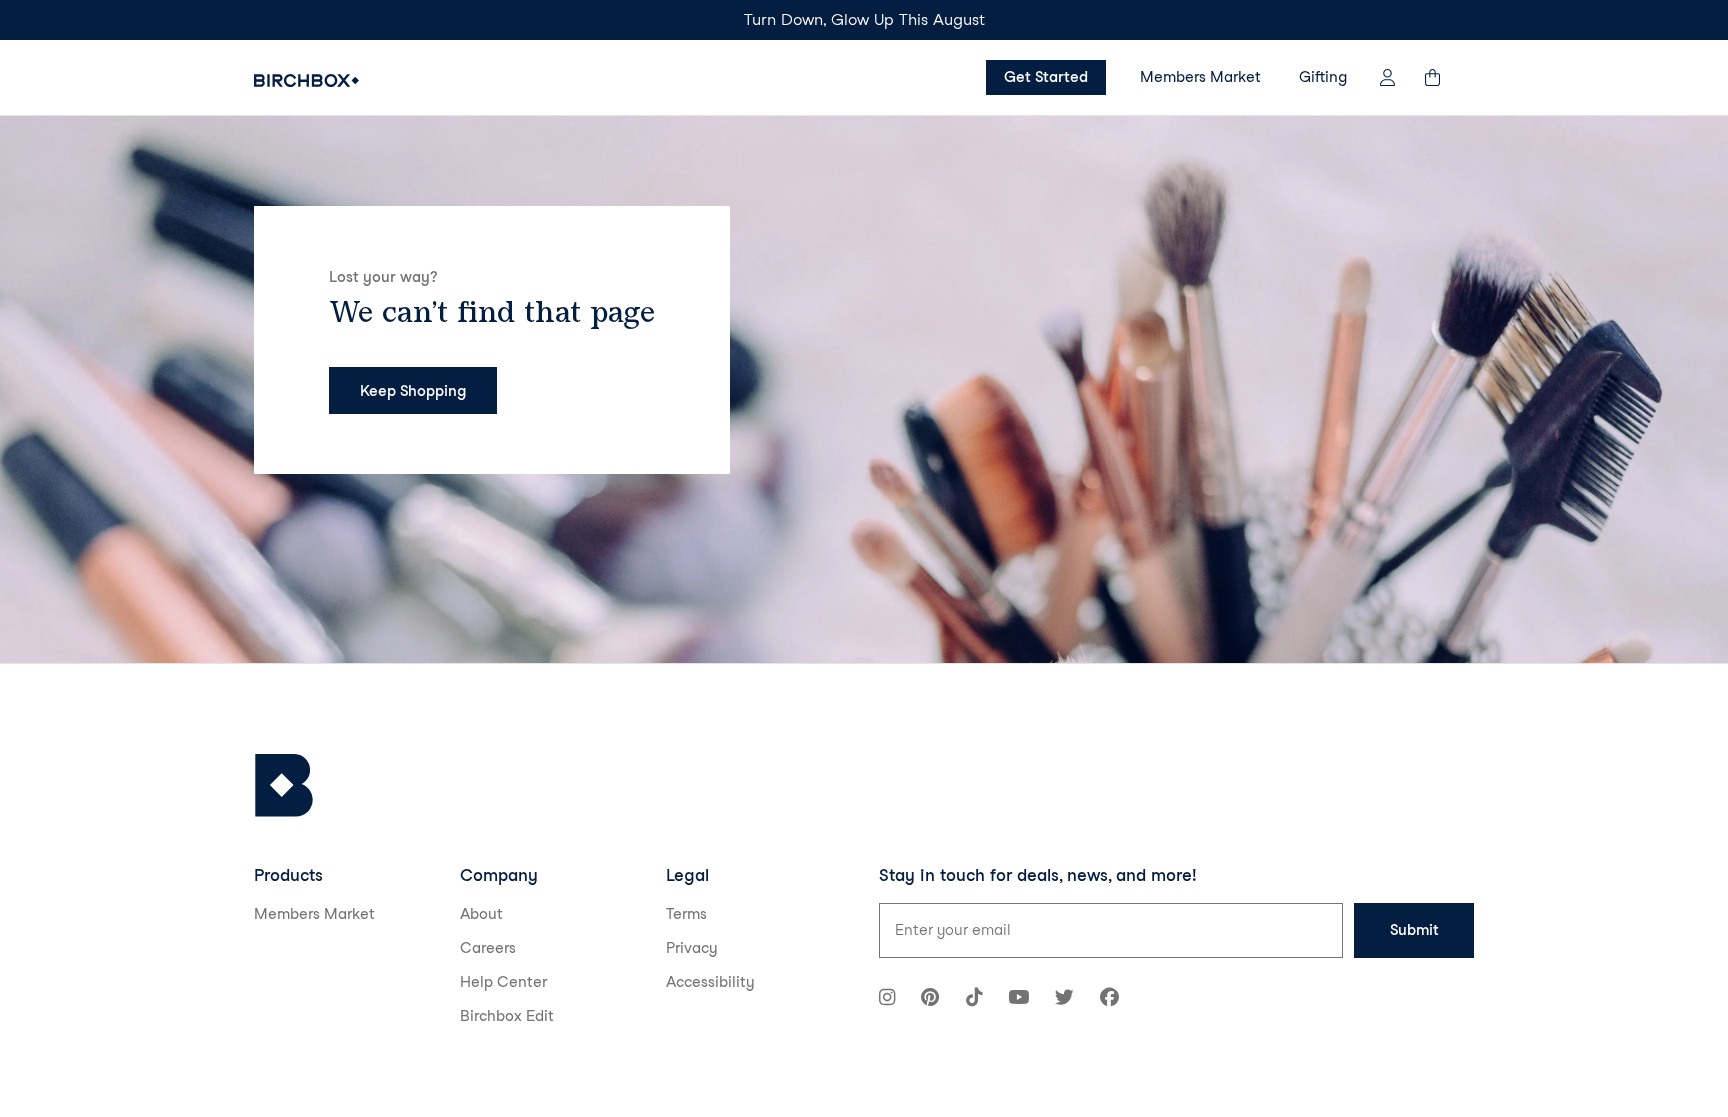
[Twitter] (1064, 999)
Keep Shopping (413, 391)
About (481, 914)
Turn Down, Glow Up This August (864, 19)
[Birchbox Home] (306, 80)
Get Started (1046, 77)
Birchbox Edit (507, 1016)
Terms (686, 914)
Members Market (1200, 77)
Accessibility (710, 982)
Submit (1414, 930)
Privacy (692, 948)
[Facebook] (1109, 999)
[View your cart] (1442, 77)
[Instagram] (887, 999)
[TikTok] (974, 999)
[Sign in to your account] (1387, 77)
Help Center (503, 982)
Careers (488, 948)
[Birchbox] (284, 785)
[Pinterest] (930, 999)
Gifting (1323, 77)
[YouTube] (1018, 999)
